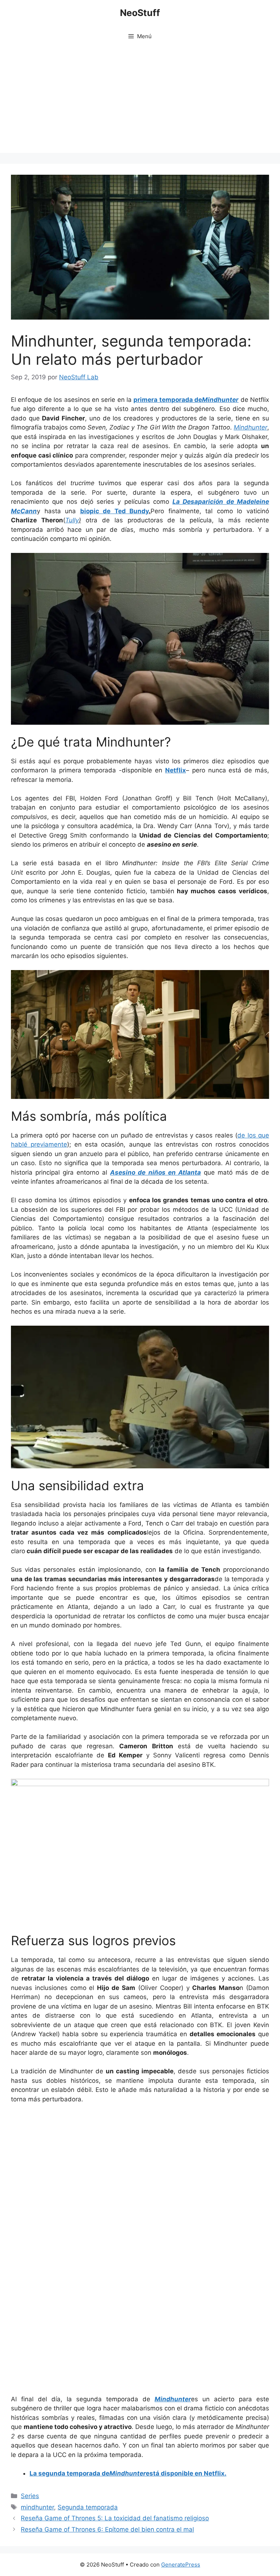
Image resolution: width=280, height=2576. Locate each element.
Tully (72, 520)
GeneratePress (181, 2565)
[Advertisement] (140, 102)
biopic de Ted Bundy (115, 511)
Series (30, 2496)
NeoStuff (140, 13)
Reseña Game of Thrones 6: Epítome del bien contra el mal (107, 2529)
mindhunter (37, 2507)
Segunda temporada (88, 2507)
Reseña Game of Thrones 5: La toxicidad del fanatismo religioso (115, 2518)
